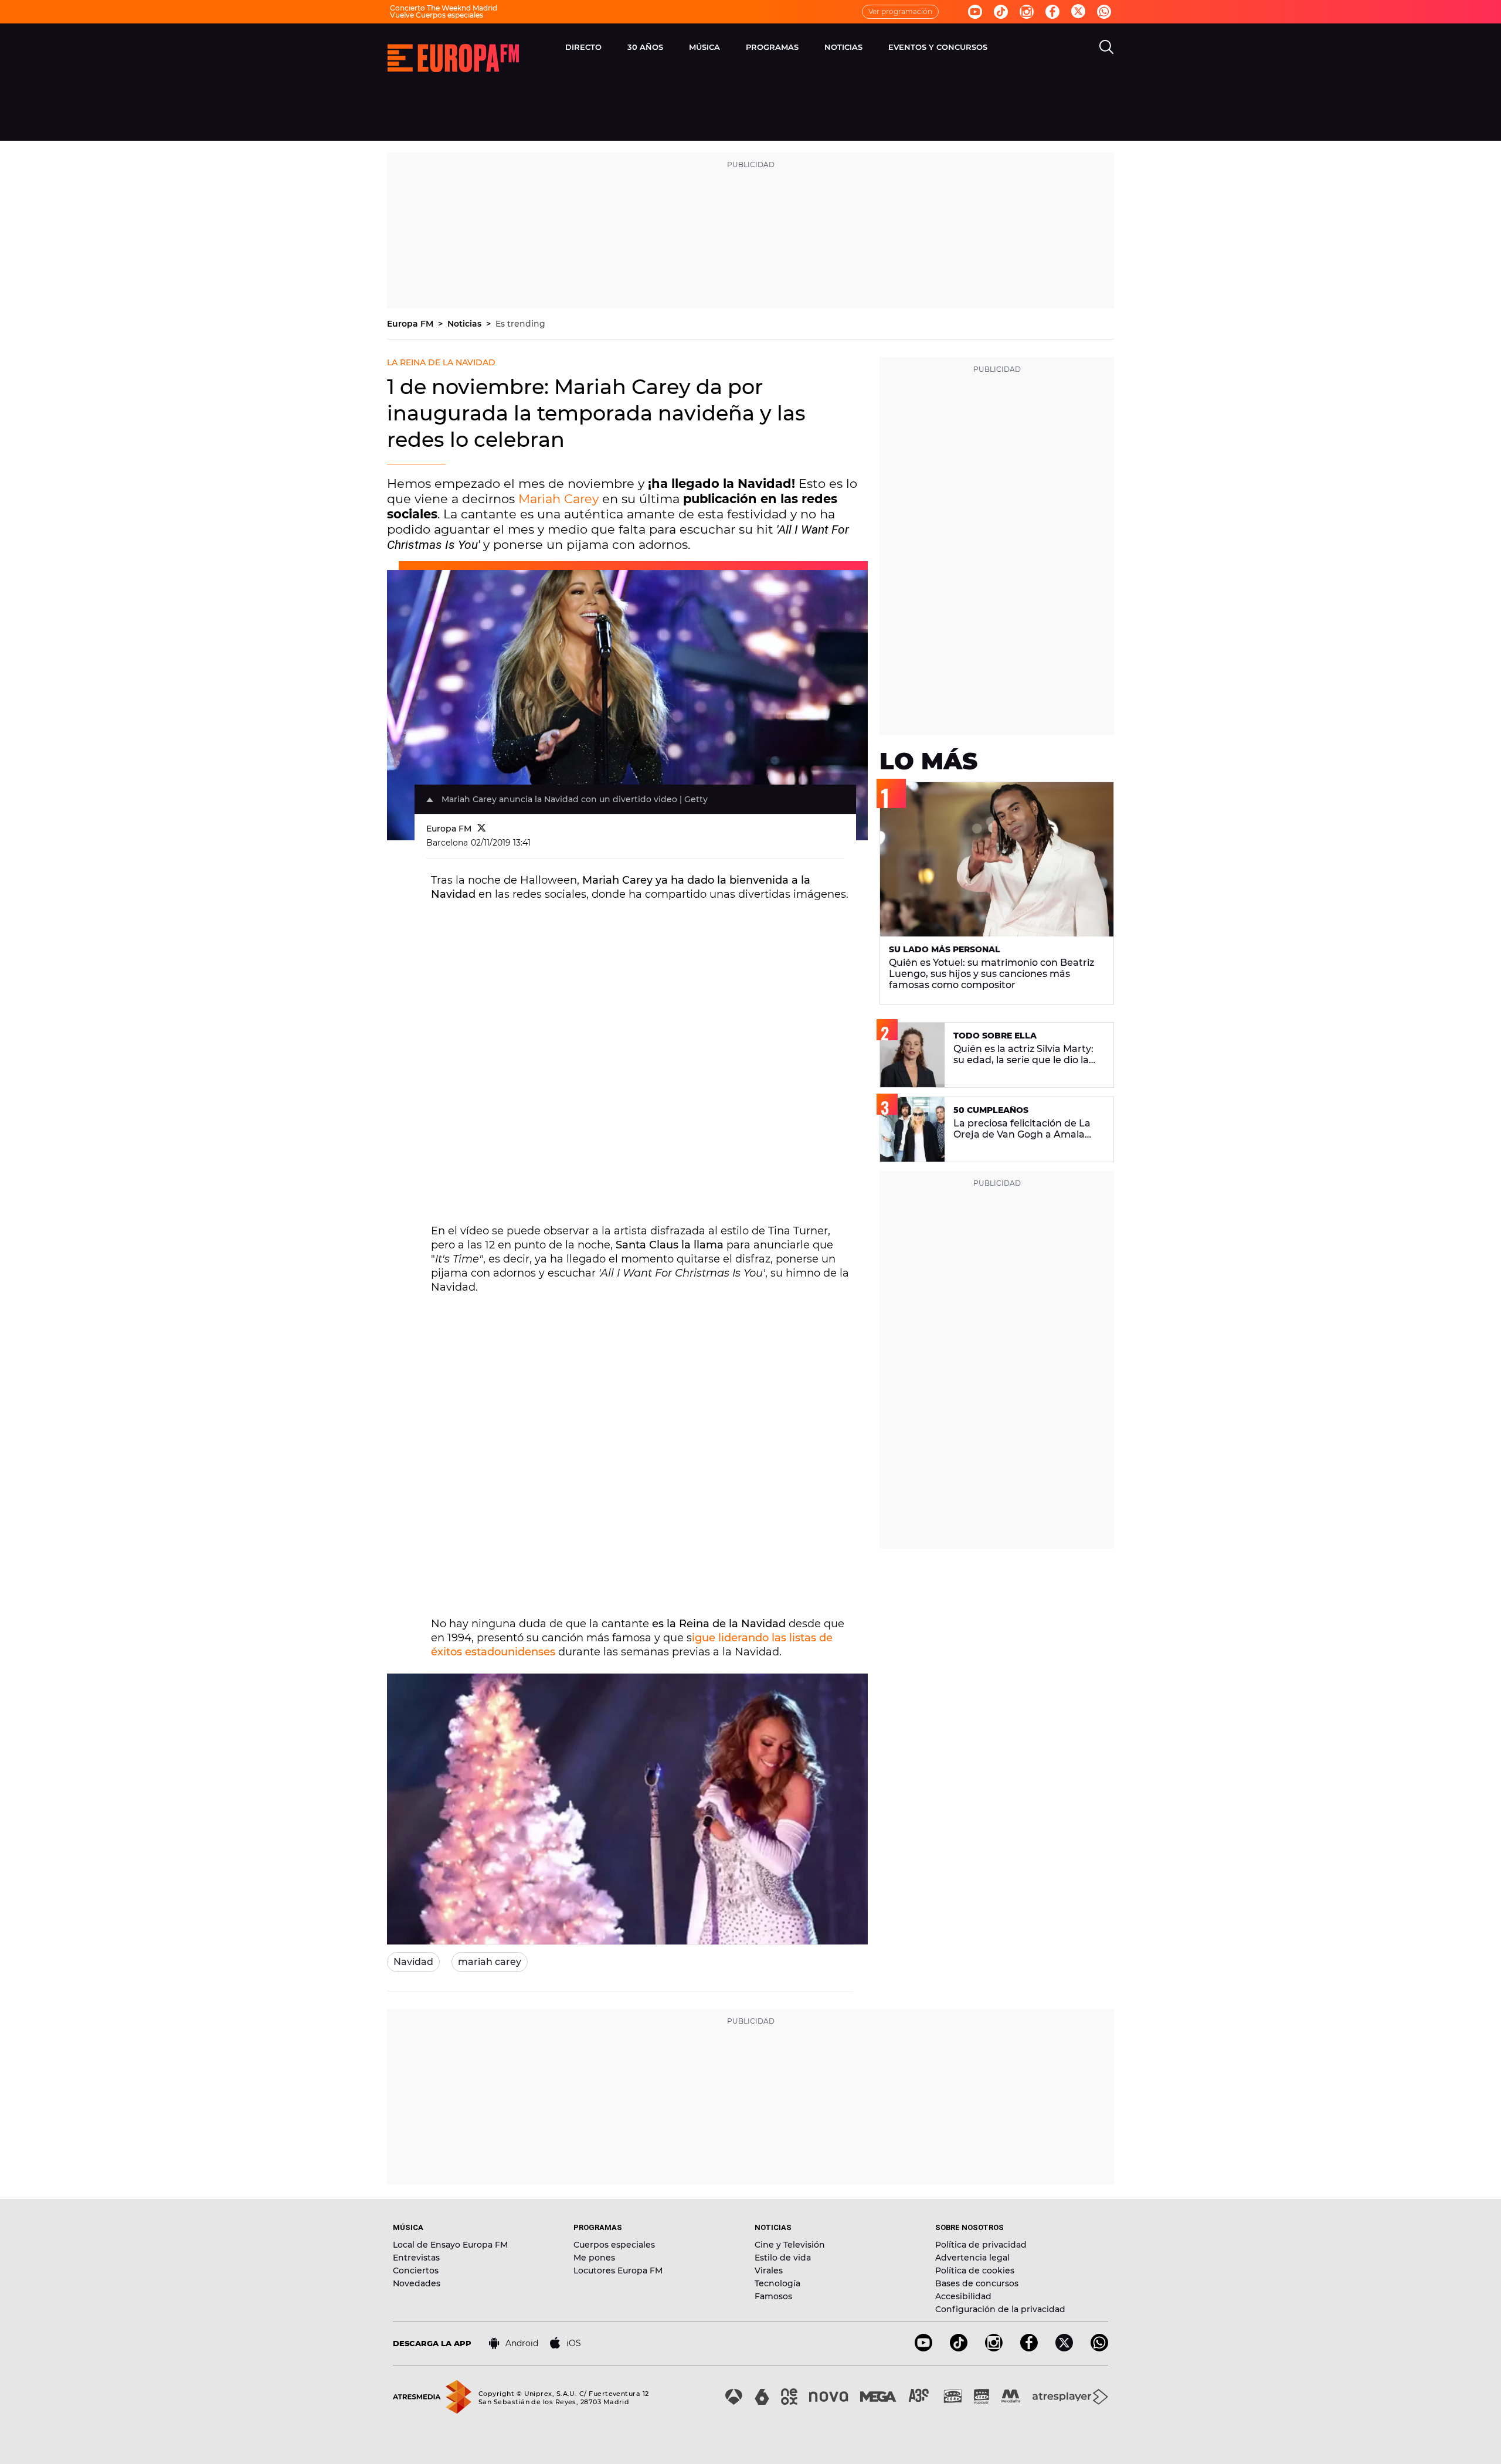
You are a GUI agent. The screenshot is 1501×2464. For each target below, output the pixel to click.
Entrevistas (416, 2258)
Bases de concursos (977, 2283)
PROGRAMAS (772, 47)
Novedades (417, 2283)
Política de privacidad (981, 2245)
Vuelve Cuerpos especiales (437, 15)
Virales (769, 2270)
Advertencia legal (972, 2258)
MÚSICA (704, 47)
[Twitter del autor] (482, 829)
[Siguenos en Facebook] (1052, 12)
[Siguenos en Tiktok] (1001, 12)
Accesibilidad (963, 2296)
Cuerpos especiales (614, 2245)
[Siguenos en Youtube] (975, 12)
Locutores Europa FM (618, 2270)
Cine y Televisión (790, 2245)
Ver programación (900, 11)
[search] (1106, 47)
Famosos (773, 2296)
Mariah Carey (558, 499)
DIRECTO (583, 47)
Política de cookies (975, 2270)
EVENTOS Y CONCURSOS (938, 47)
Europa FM (411, 324)
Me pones (594, 2258)
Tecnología (777, 2283)
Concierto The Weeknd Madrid (444, 8)
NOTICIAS (843, 47)
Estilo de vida (783, 2258)
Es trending (520, 324)
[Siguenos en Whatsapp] (1104, 12)
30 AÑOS (645, 47)
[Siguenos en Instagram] (1027, 12)
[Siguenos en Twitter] (1078, 12)
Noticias (466, 324)
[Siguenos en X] (1064, 2348)
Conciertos (416, 2270)
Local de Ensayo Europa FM (450, 2245)
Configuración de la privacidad (1000, 2309)
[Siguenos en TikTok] (959, 2348)
